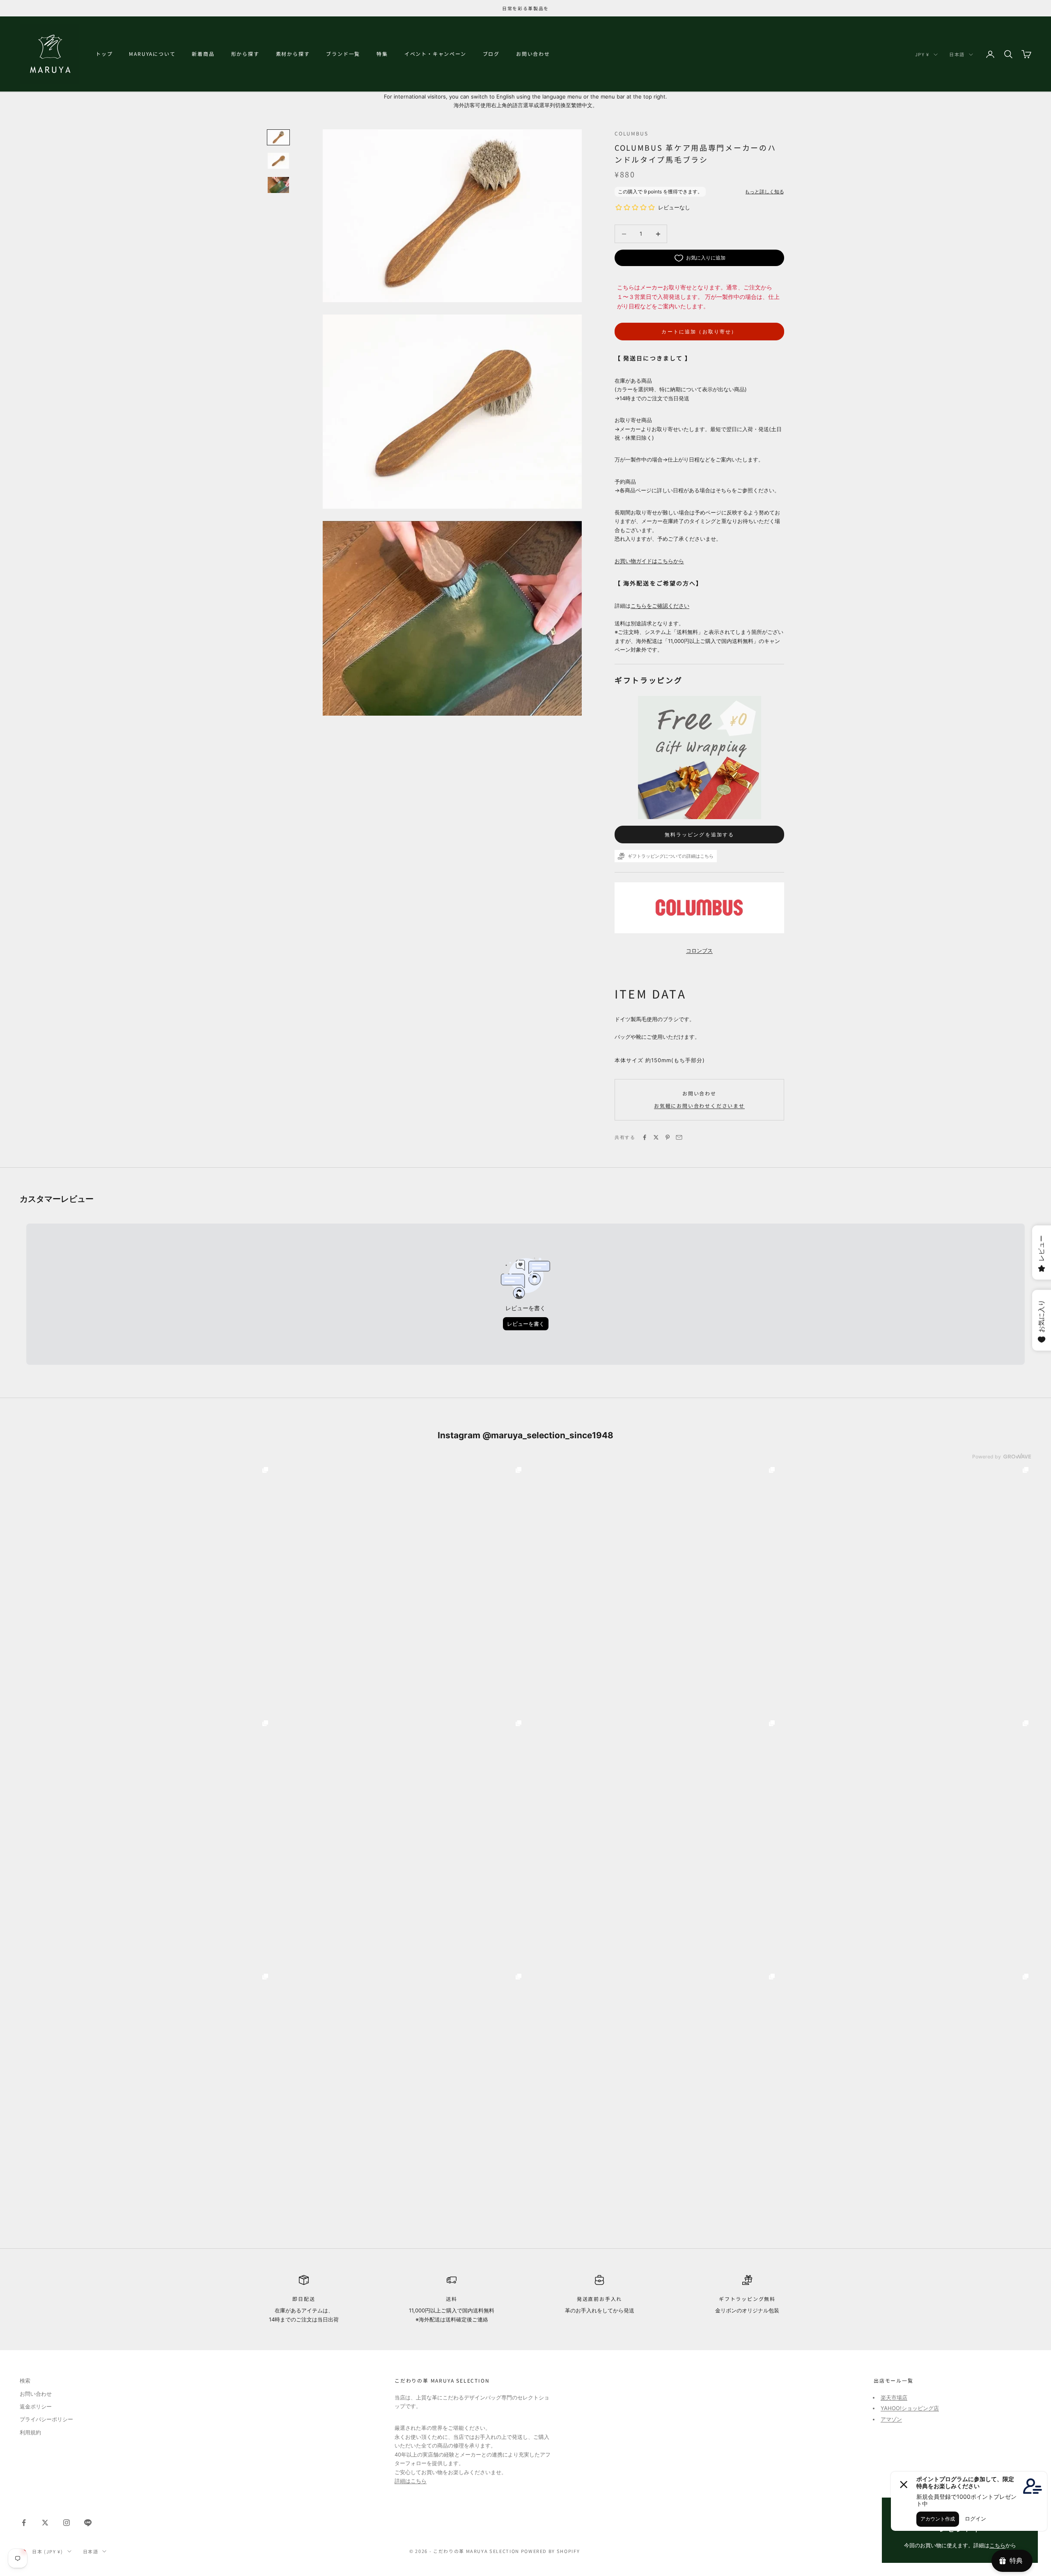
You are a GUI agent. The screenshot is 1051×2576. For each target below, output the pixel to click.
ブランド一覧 (343, 54)
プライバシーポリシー (46, 2419)
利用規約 (30, 2432)
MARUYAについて (152, 54)
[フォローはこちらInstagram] (67, 2523)
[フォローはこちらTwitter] (45, 2523)
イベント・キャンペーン (435, 54)
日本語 (957, 54)
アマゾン (891, 2419)
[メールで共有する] (679, 1137)
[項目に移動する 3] (278, 185)
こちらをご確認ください (660, 606)
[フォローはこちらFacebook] (24, 2523)
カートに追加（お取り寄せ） (699, 332)
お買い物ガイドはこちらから (649, 561)
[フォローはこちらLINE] (88, 2523)
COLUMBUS (631, 133)
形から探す (245, 54)
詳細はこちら (411, 2481)
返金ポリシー (36, 2406)
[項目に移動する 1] (278, 137)
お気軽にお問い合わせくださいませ (699, 1105)
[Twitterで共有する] (656, 1137)
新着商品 (203, 54)
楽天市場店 (894, 2397)
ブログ (491, 54)
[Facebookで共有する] (645, 1137)
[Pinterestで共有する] (668, 1137)
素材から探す (293, 54)
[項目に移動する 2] (278, 161)
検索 (25, 2381)
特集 (382, 54)
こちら (997, 2545)
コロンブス (699, 951)
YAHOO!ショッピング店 (910, 2408)
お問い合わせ (533, 54)
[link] (145, 1589)
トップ (104, 54)
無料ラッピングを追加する (700, 835)
